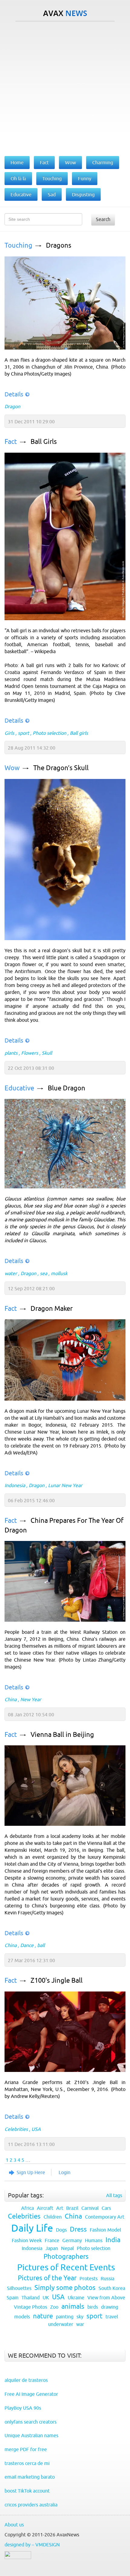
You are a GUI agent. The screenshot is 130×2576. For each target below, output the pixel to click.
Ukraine (76, 2298)
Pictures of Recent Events (66, 2267)
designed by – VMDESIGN (32, 2545)
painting (65, 2317)
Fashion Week (27, 2240)
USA (36, 2129)
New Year (31, 1699)
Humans (94, 2240)
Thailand (31, 2298)
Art (60, 2208)
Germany (72, 2240)
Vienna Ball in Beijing (62, 1735)
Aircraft (45, 2208)
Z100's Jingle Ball (57, 1980)
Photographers (66, 2257)
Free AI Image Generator (31, 2394)
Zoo (54, 2307)
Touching (18, 245)
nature (43, 2316)
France (52, 2240)
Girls (9, 733)
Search (103, 219)
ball (41, 1945)
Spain (13, 2298)
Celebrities (16, 2129)
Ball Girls (44, 442)
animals (73, 2306)
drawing (110, 2307)
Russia (107, 2278)
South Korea (112, 2288)
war (80, 2324)
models (22, 2317)
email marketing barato (30, 2477)
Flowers (30, 1053)
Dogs (61, 2230)
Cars (106, 2208)
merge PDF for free (26, 2449)
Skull (47, 1053)
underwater (61, 2324)
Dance (27, 1945)
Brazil (72, 2208)
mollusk (59, 1273)
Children (53, 2217)
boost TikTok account (27, 2491)
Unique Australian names (31, 2435)
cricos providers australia (31, 2505)
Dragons (59, 245)
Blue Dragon (67, 1088)
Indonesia (15, 1485)
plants (11, 1053)
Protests (89, 2278)
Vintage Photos (31, 2307)
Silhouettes (19, 2288)
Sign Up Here (31, 2172)
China (11, 1699)
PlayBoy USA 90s (23, 2408)
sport (23, 733)
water (11, 1273)
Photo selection (49, 733)
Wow (12, 768)
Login (65, 2172)
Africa (28, 2208)
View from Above (106, 2298)
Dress (78, 2229)
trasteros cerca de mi (27, 2463)
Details (14, 394)
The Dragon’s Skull (61, 768)
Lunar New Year (65, 1485)
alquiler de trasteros (26, 2380)
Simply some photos (65, 2288)
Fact (11, 442)
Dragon (12, 406)
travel (112, 2317)
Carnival (90, 2208)
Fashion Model (105, 2230)
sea (44, 1273)
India (113, 2240)
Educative (19, 1088)
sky (80, 2317)
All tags (114, 2195)
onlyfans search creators (31, 2422)
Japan (52, 2248)
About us (14, 2525)
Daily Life (32, 2228)
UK (46, 2298)
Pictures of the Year (47, 2278)
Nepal (67, 2248)
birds (93, 2307)
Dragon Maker (52, 1309)
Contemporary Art (105, 2217)
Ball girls (79, 733)
